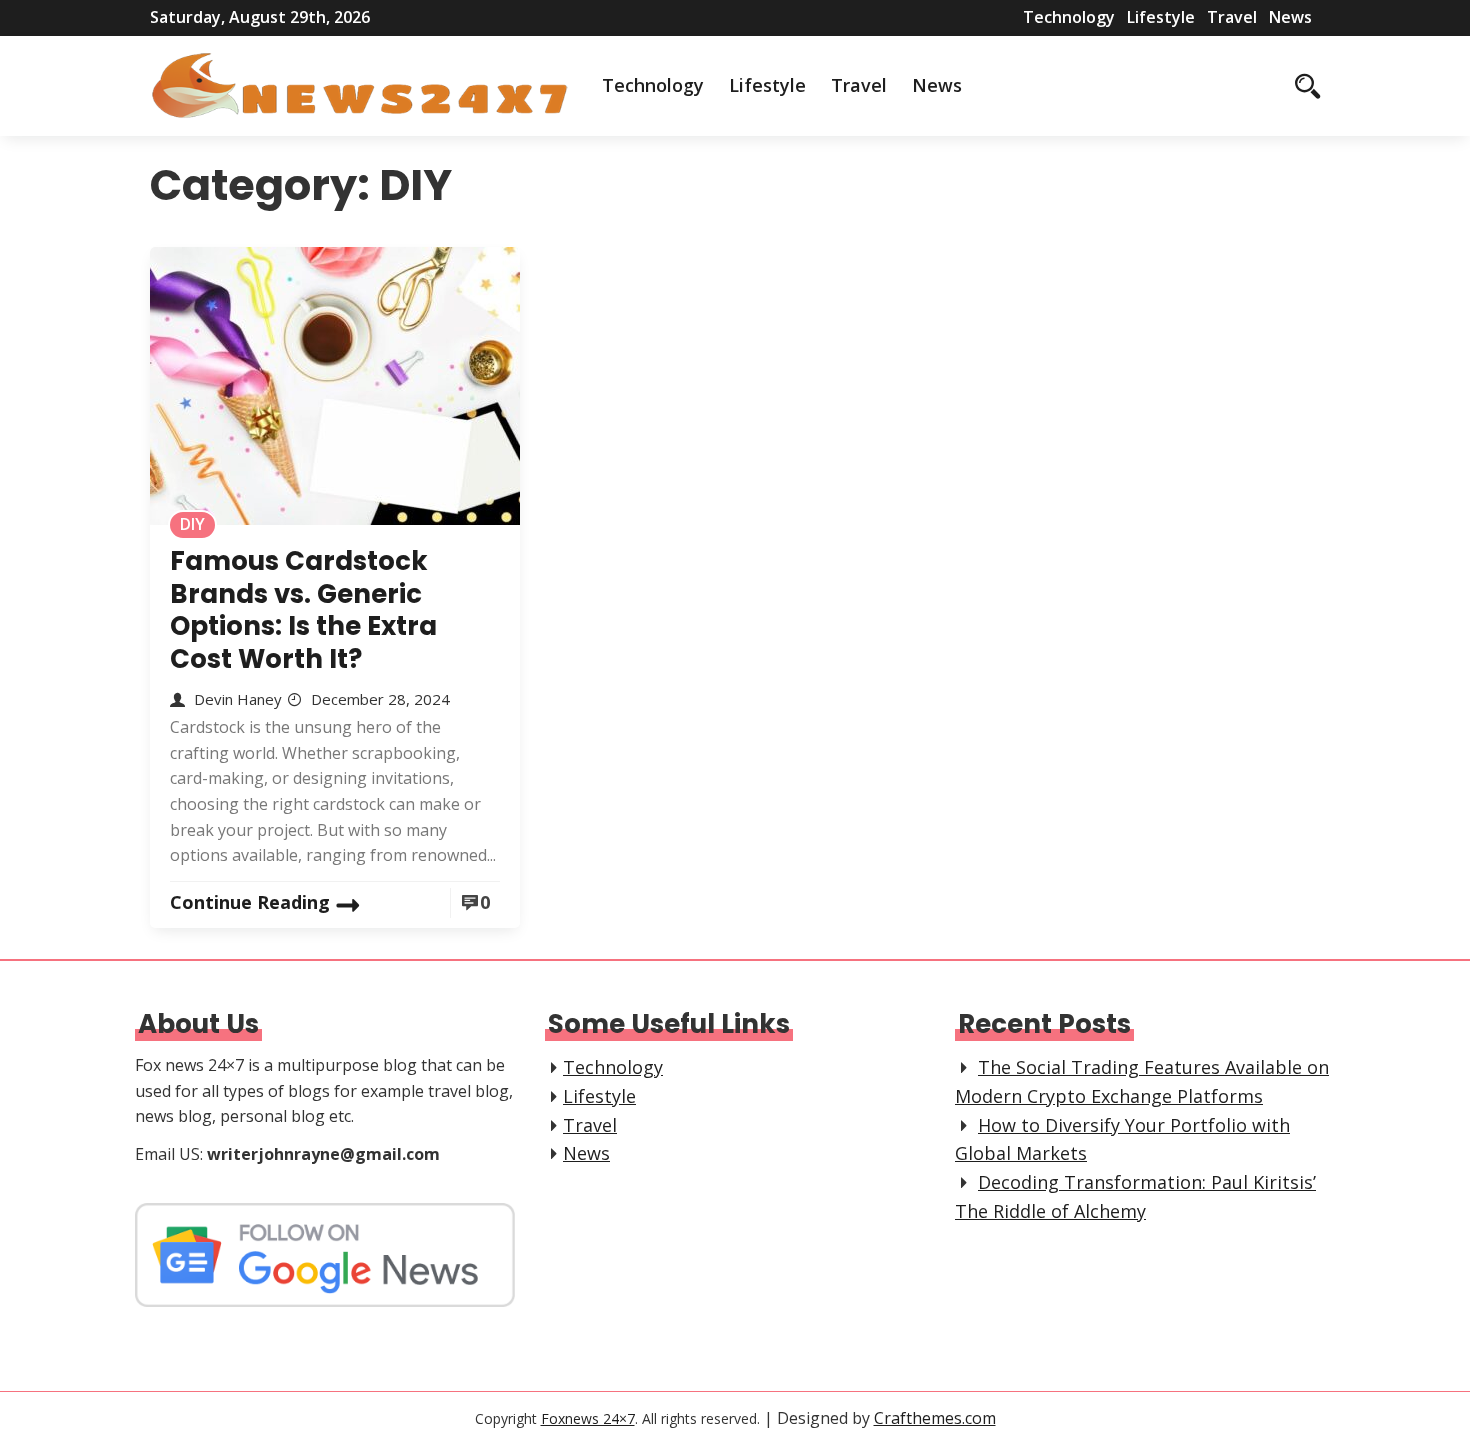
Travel (1232, 17)
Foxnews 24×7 (588, 1418)
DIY (192, 524)
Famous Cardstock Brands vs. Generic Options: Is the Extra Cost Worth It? (303, 610)
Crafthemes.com (935, 1418)
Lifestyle (1161, 17)
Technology (1069, 17)
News (1290, 17)
